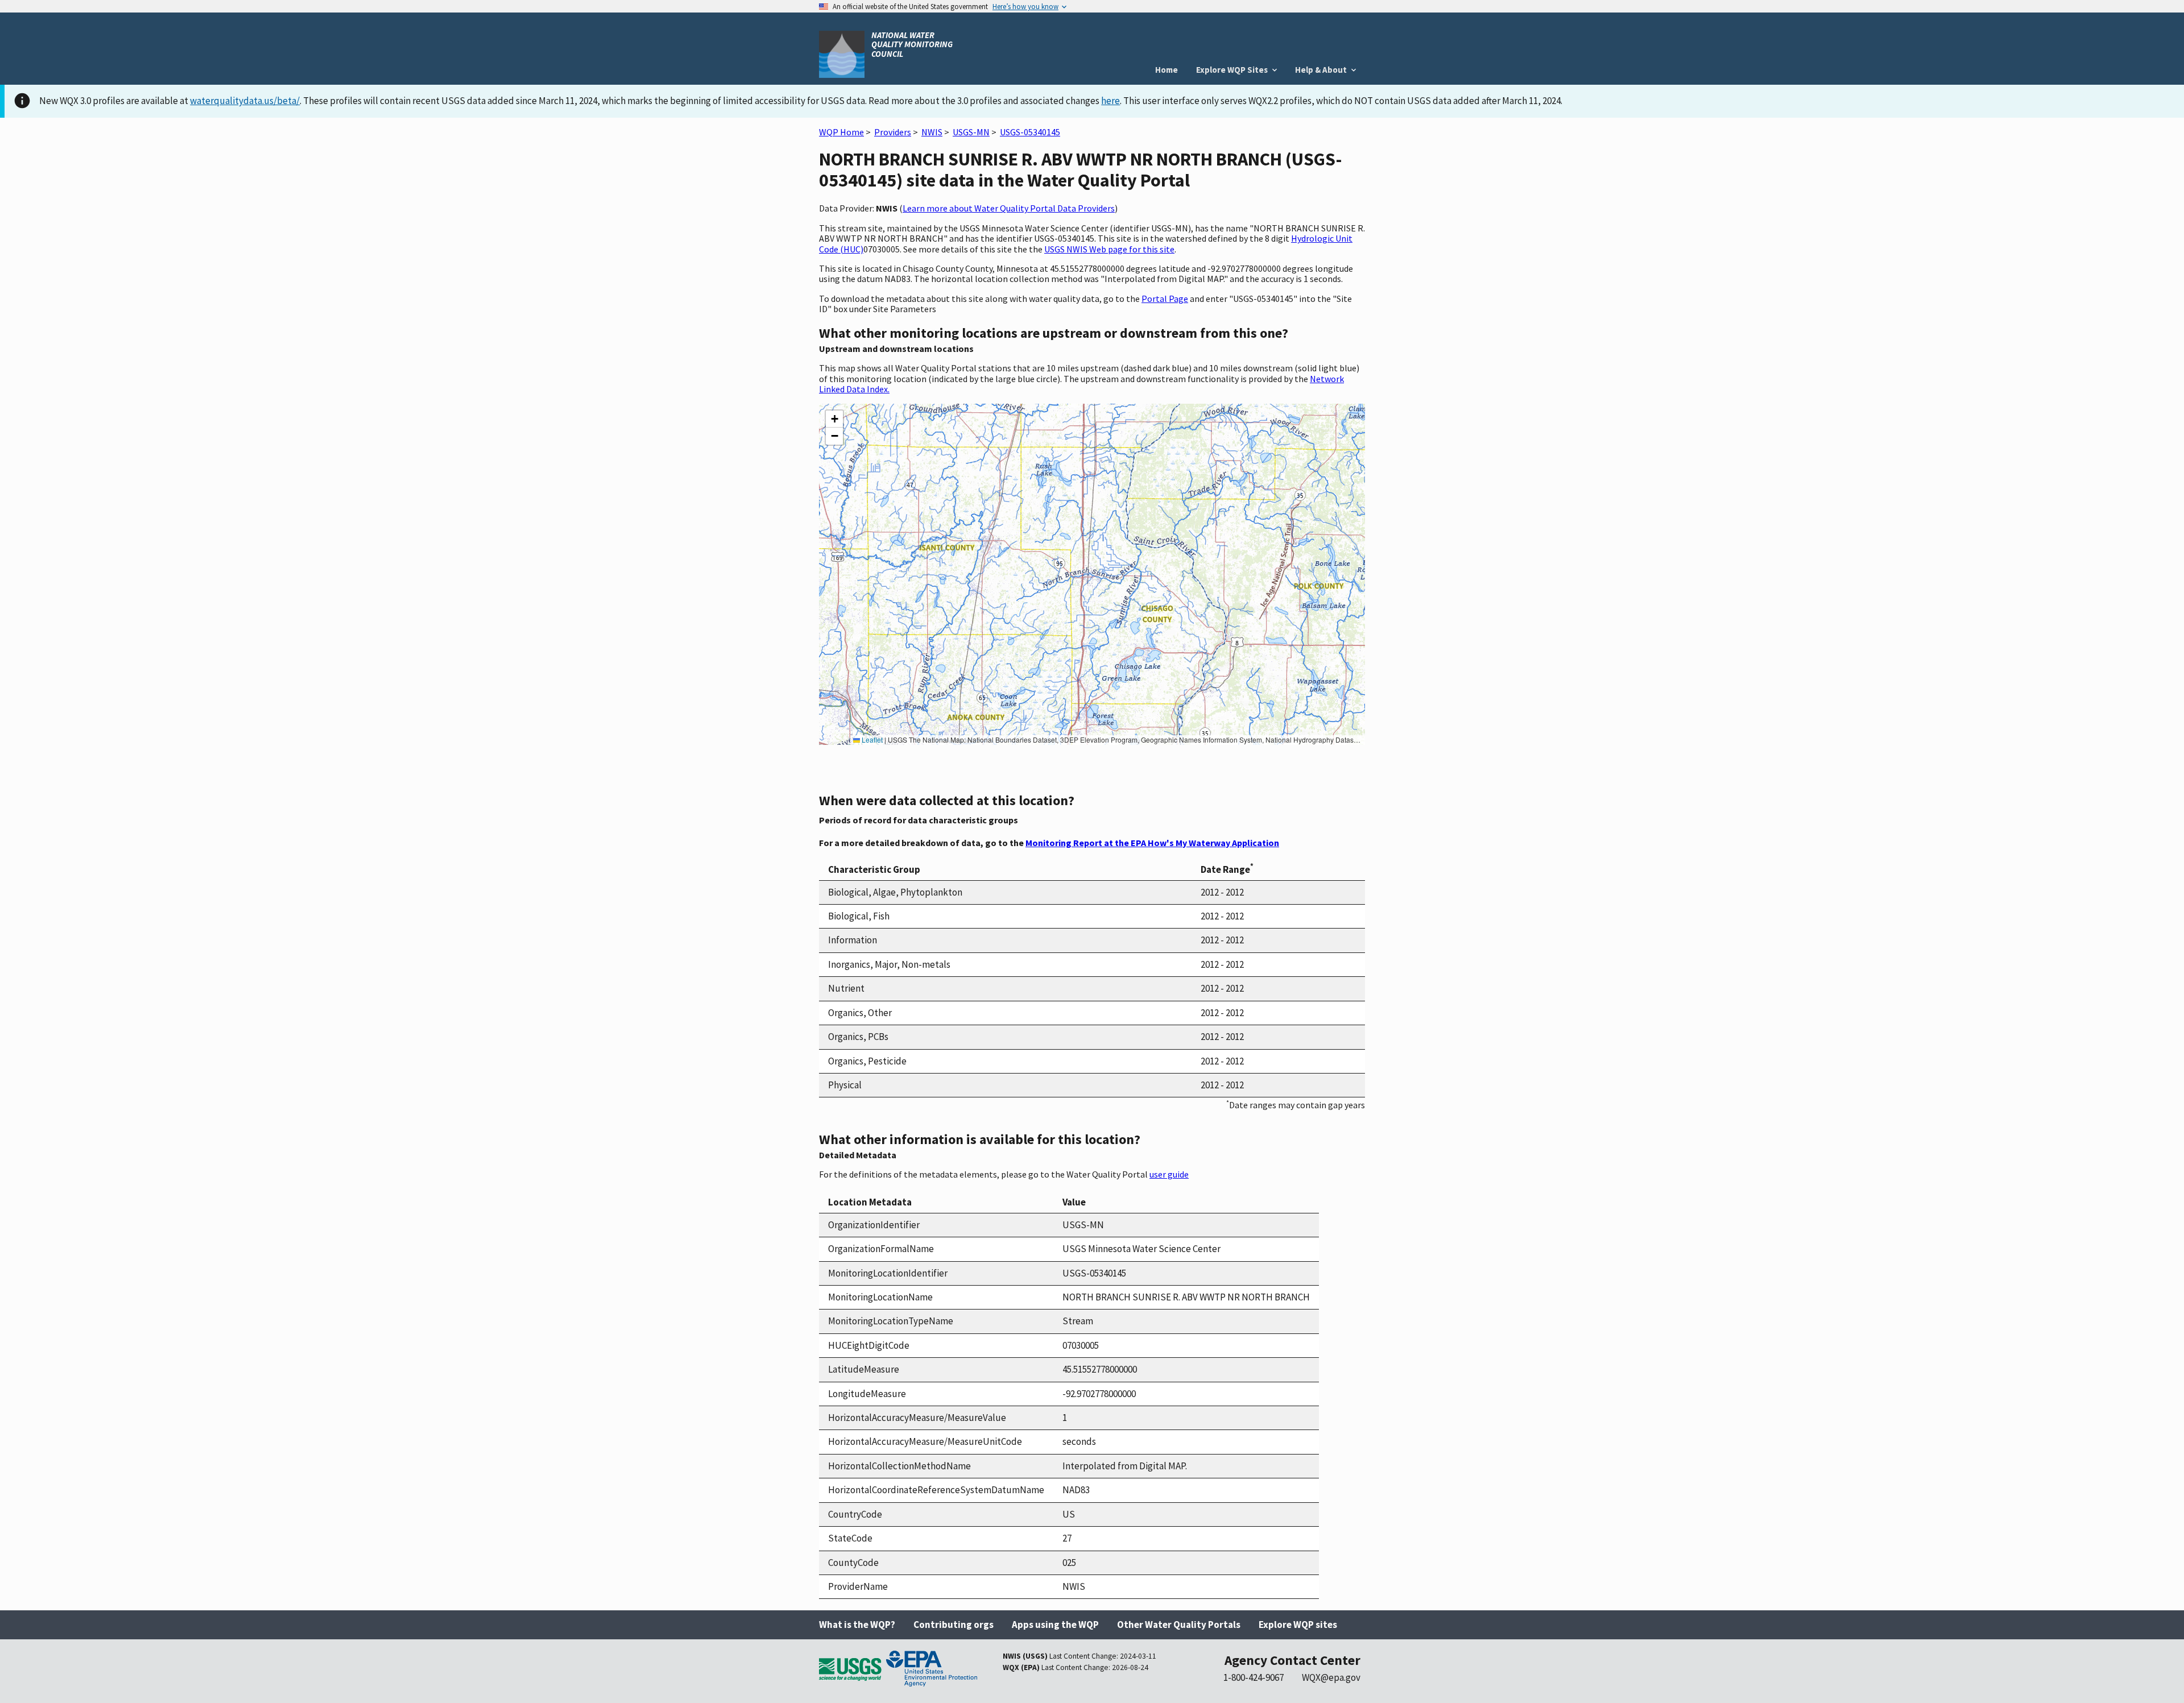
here (1110, 101)
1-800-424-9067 (1254, 1677)
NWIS (932, 132)
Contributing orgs (954, 1625)
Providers (893, 132)
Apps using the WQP (1055, 1625)
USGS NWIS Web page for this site (1109, 249)
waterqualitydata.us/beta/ (245, 101)
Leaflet (871, 739)
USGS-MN (971, 132)
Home (1167, 70)
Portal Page (1165, 299)
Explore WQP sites (1298, 1625)
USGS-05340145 (1030, 132)
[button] (834, 419)
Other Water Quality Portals (1179, 1625)
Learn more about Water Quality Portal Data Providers (1009, 208)
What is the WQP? (857, 1625)
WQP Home (841, 132)
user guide (1169, 1174)
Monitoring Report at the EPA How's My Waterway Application (1152, 843)
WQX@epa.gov (1331, 1677)
